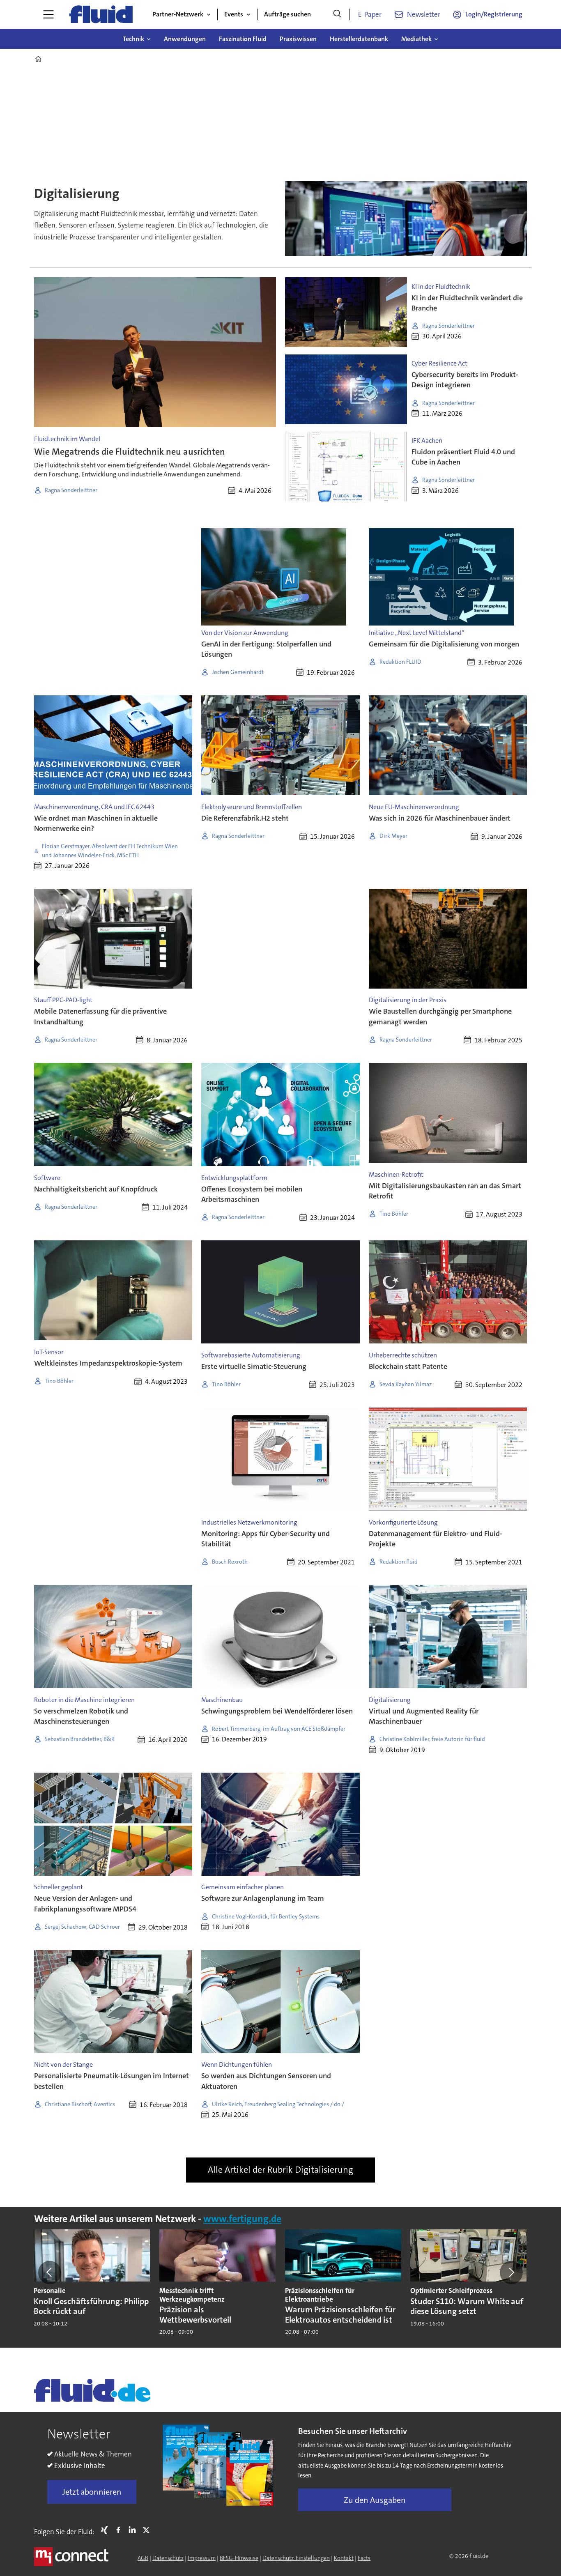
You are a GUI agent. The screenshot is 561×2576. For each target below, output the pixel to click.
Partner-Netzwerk (178, 14)
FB (120, 2530)
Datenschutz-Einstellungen (296, 2558)
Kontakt (344, 2558)
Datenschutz (168, 2558)
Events (234, 14)
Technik (133, 39)
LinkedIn (134, 2530)
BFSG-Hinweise (239, 2558)
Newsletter (424, 14)
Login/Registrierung (494, 14)
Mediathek (416, 39)
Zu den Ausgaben (375, 2500)
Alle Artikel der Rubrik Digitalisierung (280, 2170)
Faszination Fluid (243, 39)
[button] (50, 2272)
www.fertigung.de (242, 2219)
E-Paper (370, 14)
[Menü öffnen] (48, 14)
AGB (143, 2558)
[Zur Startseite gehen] (101, 14)
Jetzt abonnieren (92, 2492)
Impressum (202, 2558)
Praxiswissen (298, 39)
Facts (364, 2558)
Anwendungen (185, 39)
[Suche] (337, 14)
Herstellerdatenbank (359, 39)
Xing (106, 2530)
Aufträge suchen (287, 14)
